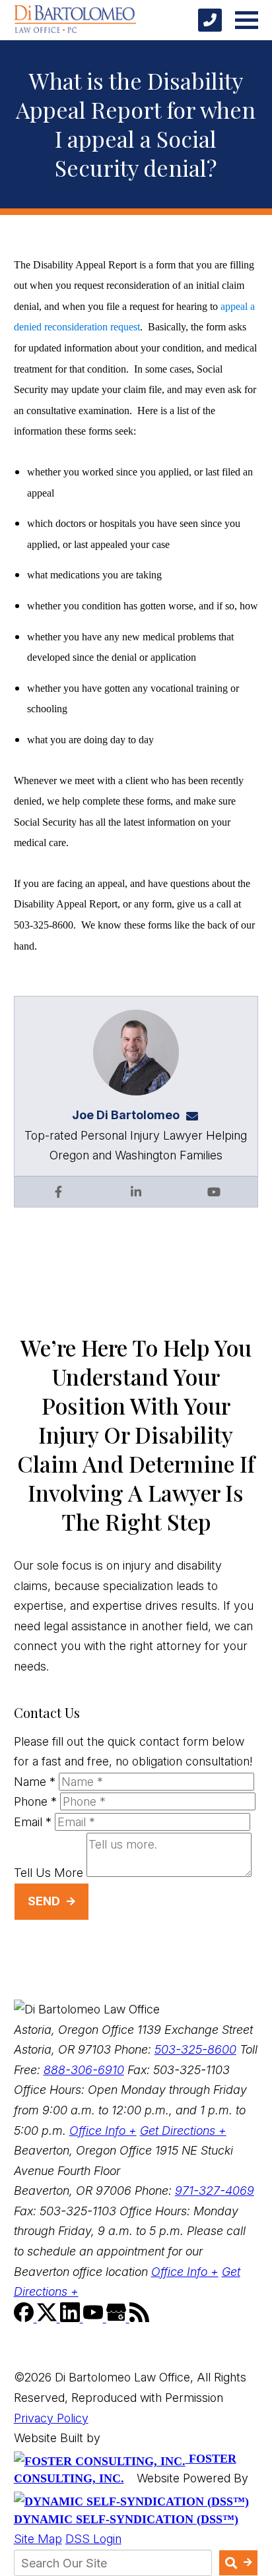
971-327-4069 (215, 2191)
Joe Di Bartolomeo (126, 1115)
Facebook (58, 1192)
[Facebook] (25, 2318)
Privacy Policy (51, 2418)
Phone (35, 1801)
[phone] (210, 20)
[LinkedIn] (72, 2318)
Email (33, 1822)
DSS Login (93, 2539)
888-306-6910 (84, 2070)
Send (44, 1901)
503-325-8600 (195, 2049)
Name (35, 1782)
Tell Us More (49, 1873)
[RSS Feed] (139, 2318)
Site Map (38, 2539)
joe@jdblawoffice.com (196, 1115)
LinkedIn (136, 1192)
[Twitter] (49, 2318)
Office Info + (103, 2131)
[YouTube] (95, 2318)
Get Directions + (183, 2131)
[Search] (239, 2563)
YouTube (214, 1192)
